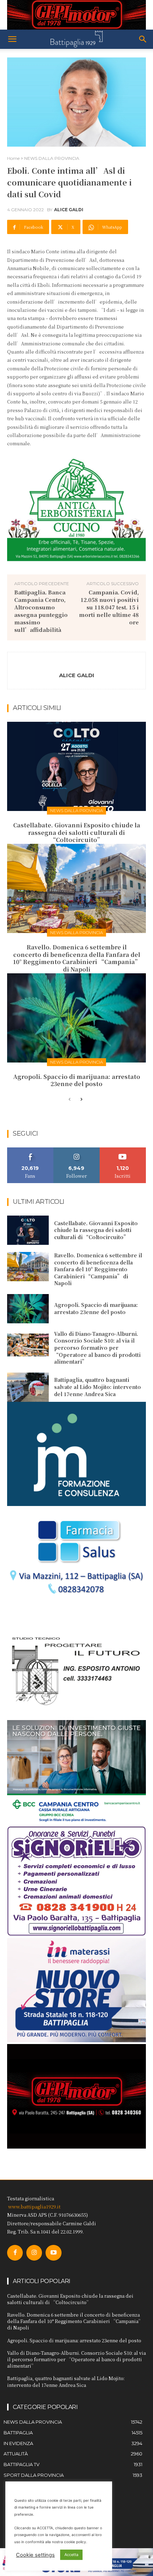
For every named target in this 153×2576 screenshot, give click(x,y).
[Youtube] (53, 2253)
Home (13, 158)
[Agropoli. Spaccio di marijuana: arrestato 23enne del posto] (76, 1018)
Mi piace (30, 1150)
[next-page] (81, 1100)
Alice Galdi (69, 210)
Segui (77, 1150)
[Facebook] (15, 2253)
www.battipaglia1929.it (34, 2207)
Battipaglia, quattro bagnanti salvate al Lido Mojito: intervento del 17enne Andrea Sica (97, 1387)
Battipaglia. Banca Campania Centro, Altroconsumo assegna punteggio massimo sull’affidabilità (41, 611)
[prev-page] (70, 1100)
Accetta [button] (71, 2555)
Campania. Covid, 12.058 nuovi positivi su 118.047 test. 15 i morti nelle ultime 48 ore (109, 607)
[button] (12, 39)
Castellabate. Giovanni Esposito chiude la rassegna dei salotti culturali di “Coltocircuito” (77, 833)
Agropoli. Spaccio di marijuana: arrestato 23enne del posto (77, 1080)
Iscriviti (123, 1150)
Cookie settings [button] (35, 2555)
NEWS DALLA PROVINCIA (52, 158)
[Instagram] (34, 2253)
